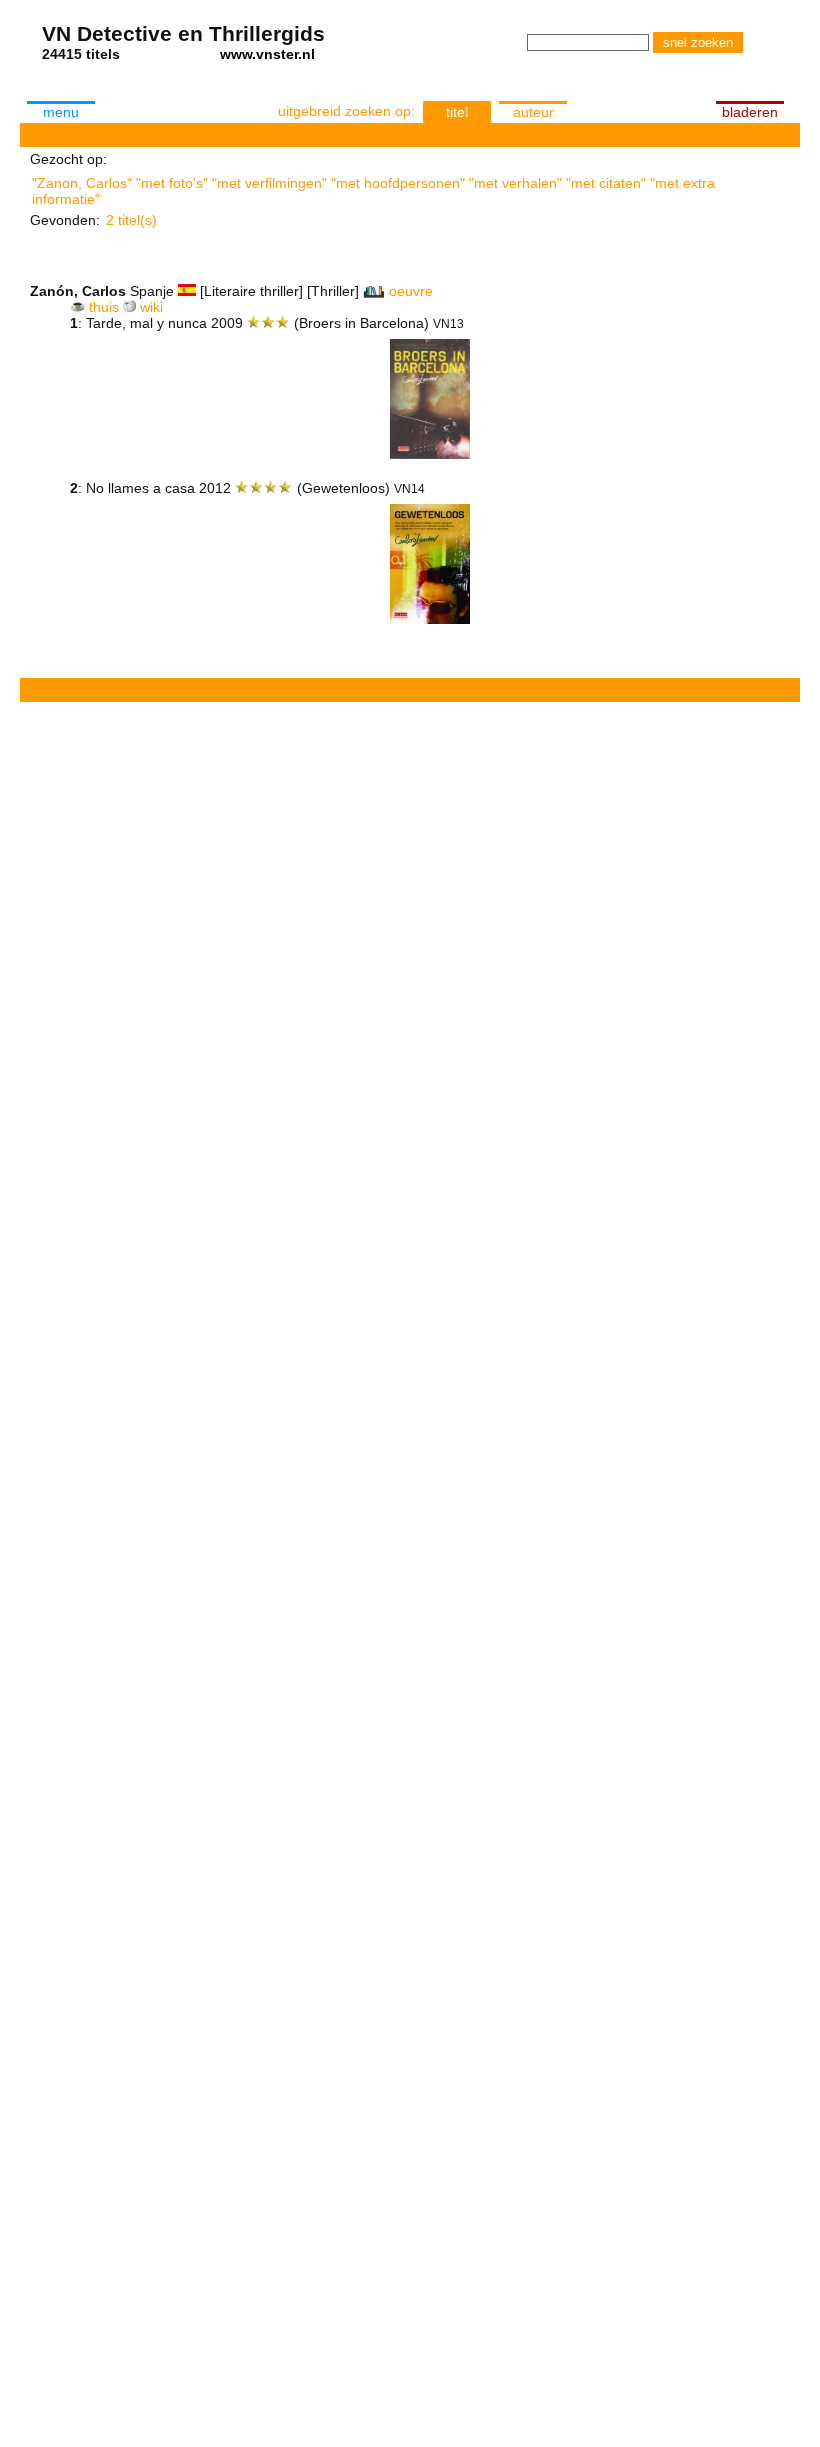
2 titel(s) (131, 220)
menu (61, 112)
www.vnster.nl (267, 54)
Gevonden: (65, 220)
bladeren (750, 112)
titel (457, 112)
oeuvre (411, 291)
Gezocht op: (68, 159)
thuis (104, 307)
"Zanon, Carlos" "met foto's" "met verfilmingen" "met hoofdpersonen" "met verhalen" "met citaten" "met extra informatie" (373, 189)
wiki (151, 307)
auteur (533, 112)
